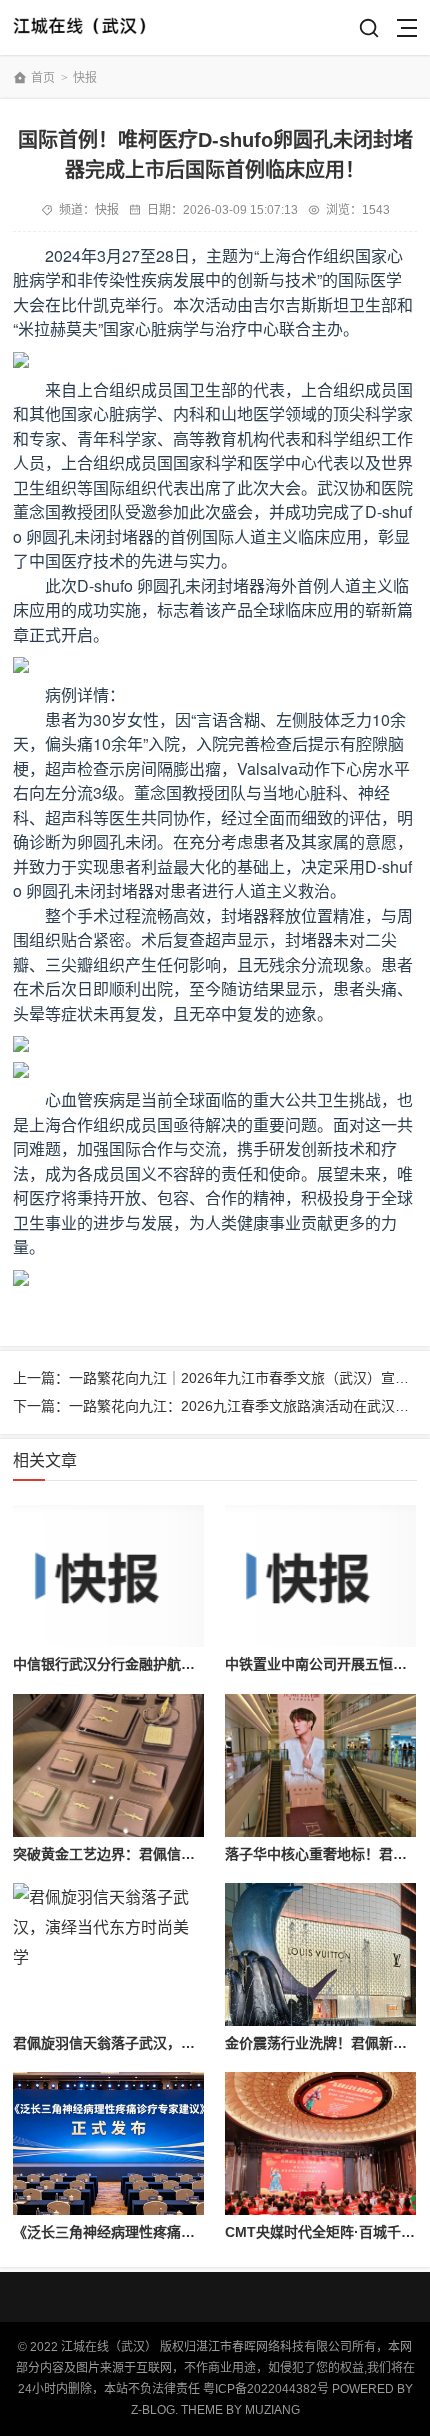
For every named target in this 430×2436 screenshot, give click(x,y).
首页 (42, 78)
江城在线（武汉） (85, 27)
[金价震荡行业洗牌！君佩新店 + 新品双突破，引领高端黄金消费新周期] (320, 1954)
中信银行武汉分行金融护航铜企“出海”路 (139, 1664)
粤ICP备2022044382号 (266, 2389)
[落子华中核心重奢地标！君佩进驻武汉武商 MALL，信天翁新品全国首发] (320, 1765)
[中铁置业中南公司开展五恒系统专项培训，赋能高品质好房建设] (320, 1576)
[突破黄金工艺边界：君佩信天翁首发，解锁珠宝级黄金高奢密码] (108, 1765)
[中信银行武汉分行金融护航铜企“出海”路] (108, 1576)
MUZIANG (272, 2410)
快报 (85, 78)
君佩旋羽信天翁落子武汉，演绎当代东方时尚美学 (167, 2043)
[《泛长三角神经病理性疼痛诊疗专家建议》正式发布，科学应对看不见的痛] (108, 2143)
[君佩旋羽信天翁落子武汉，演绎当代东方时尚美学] (108, 1954)
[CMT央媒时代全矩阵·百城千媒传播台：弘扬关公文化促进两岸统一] (320, 2143)
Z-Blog (153, 2410)
